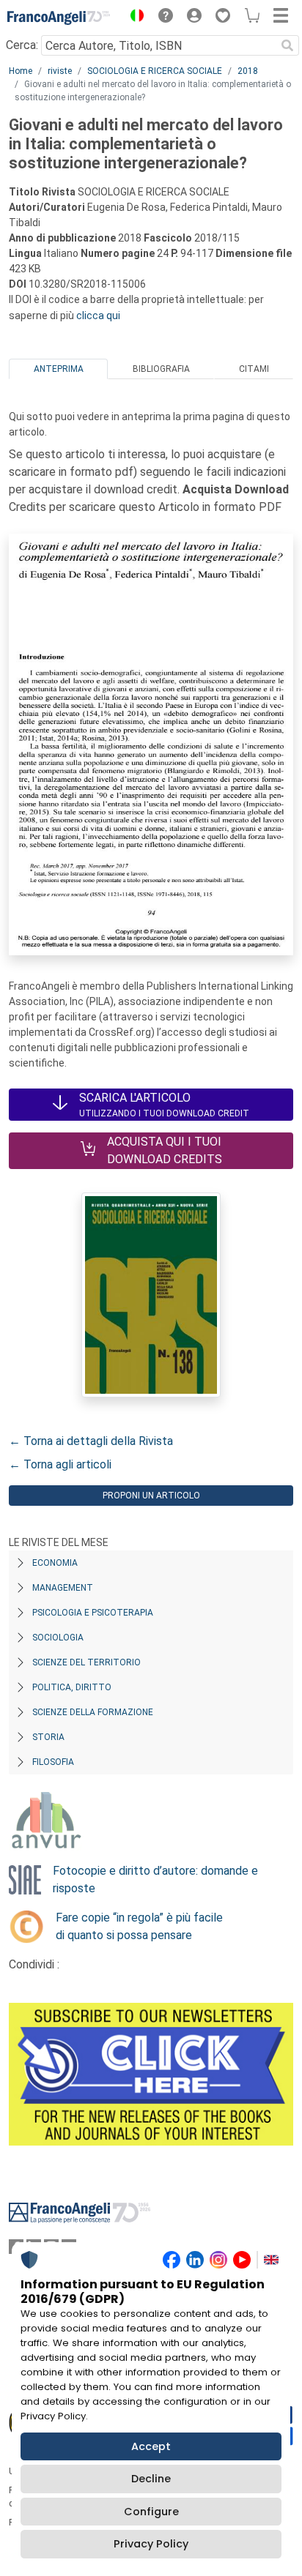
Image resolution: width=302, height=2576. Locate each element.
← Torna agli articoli (60, 1464)
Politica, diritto (72, 1687)
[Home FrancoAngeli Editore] (59, 18)
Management (63, 1588)
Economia (55, 1563)
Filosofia (53, 1762)
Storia (48, 1737)
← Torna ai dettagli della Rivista (91, 1441)
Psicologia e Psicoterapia (93, 1613)
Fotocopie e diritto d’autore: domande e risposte (155, 1879)
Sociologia (58, 1638)
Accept (151, 2446)
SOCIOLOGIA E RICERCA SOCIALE (155, 71)
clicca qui (98, 316)
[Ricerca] (287, 45)
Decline (151, 2479)
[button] (133, 18)
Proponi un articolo (151, 1496)
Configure (151, 2512)
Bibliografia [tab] (161, 369)
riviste (60, 71)
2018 (248, 71)
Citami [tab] (254, 369)
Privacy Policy (151, 2544)
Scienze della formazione (93, 1712)
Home (21, 71)
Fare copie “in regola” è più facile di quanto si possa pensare (139, 1926)
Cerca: (22, 45)
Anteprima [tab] (59, 369)
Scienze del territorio (86, 1662)
